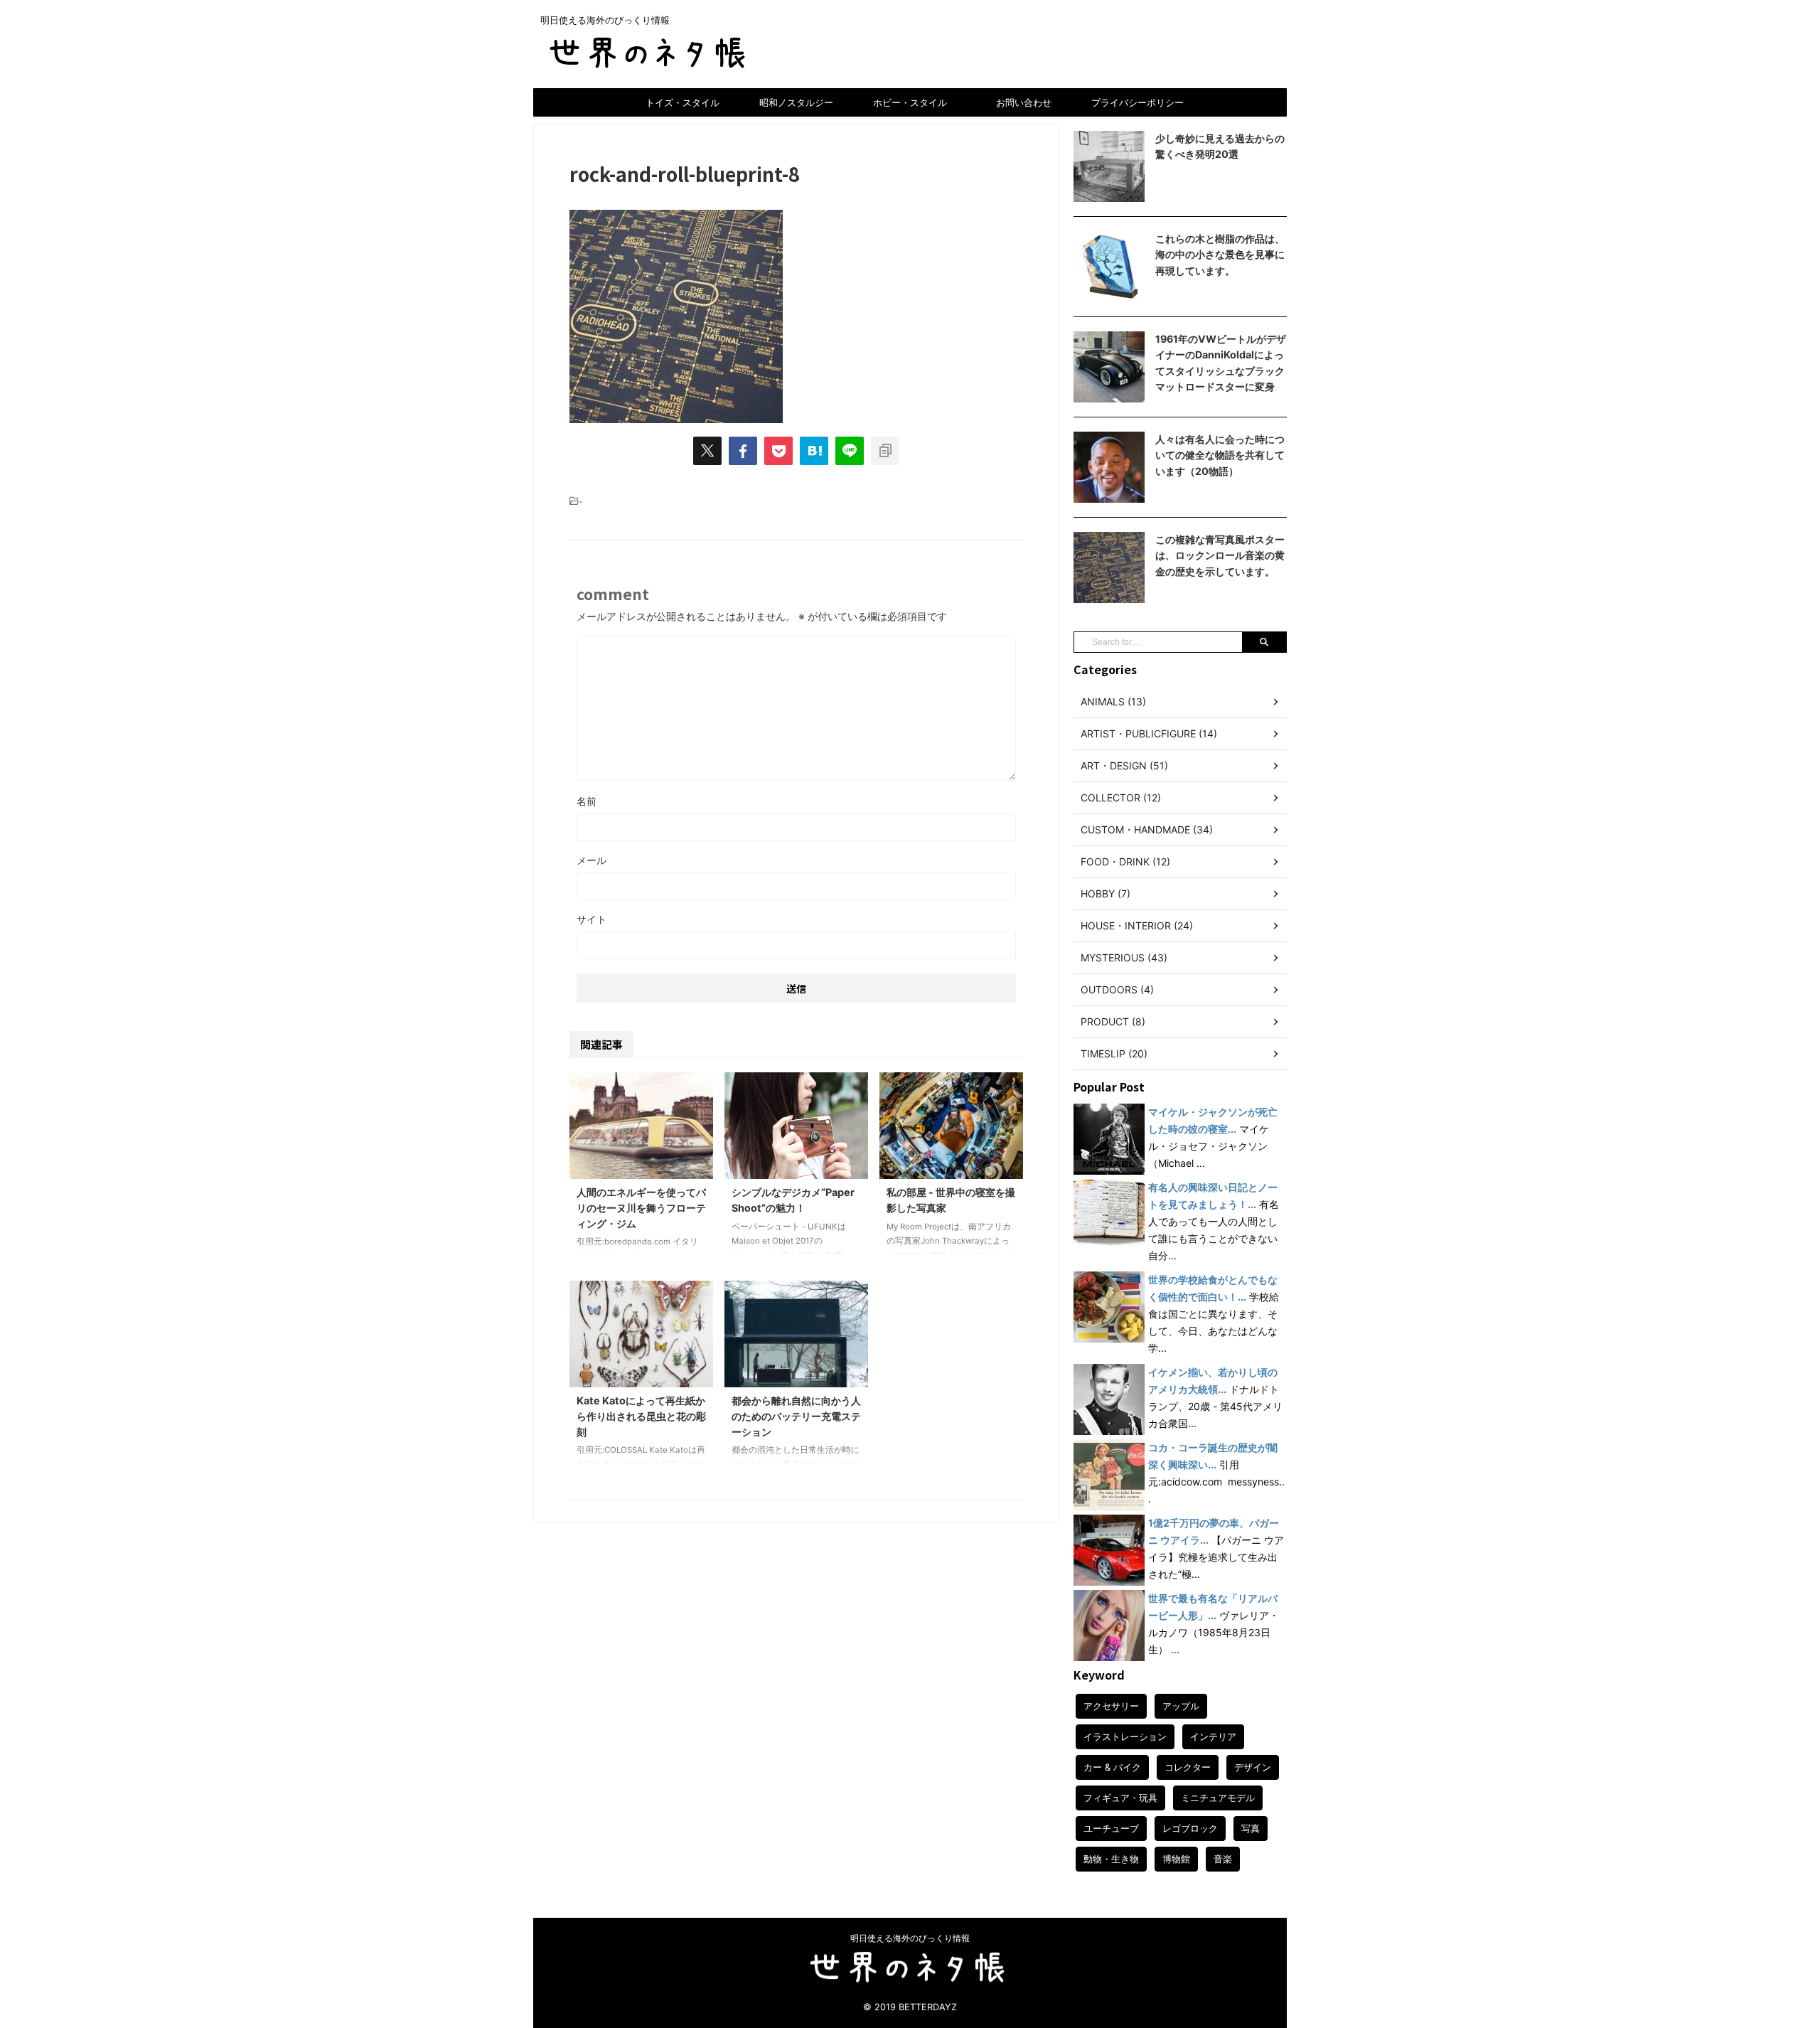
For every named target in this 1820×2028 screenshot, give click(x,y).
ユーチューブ (1111, 1828)
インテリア (1213, 1736)
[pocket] (778, 451)
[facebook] (743, 451)
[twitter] (707, 451)
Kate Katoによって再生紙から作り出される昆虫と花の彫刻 (641, 1416)
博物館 (1176, 1859)
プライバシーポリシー (1137, 102)
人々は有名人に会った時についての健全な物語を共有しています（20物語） (1220, 455)
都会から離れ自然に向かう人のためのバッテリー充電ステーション (796, 1416)
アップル (1181, 1706)
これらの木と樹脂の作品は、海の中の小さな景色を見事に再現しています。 (1220, 255)
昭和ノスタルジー (796, 102)
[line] (850, 451)
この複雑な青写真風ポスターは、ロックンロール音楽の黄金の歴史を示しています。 (1220, 555)
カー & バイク (1112, 1767)
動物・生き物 (1111, 1859)
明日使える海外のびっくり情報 (910, 1938)
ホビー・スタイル (910, 102)
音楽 (1223, 1859)
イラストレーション (1125, 1736)
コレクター (1188, 1767)
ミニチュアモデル (1218, 1798)
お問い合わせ (1024, 102)
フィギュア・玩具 (1120, 1798)
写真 (1251, 1828)
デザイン (1253, 1767)
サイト (591, 919)
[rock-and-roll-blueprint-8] (814, 451)
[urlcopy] (885, 451)
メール (591, 860)
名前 (587, 801)
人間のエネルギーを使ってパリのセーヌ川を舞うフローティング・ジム (641, 1207)
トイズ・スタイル (682, 102)
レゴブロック (1190, 1828)
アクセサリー (1111, 1706)
